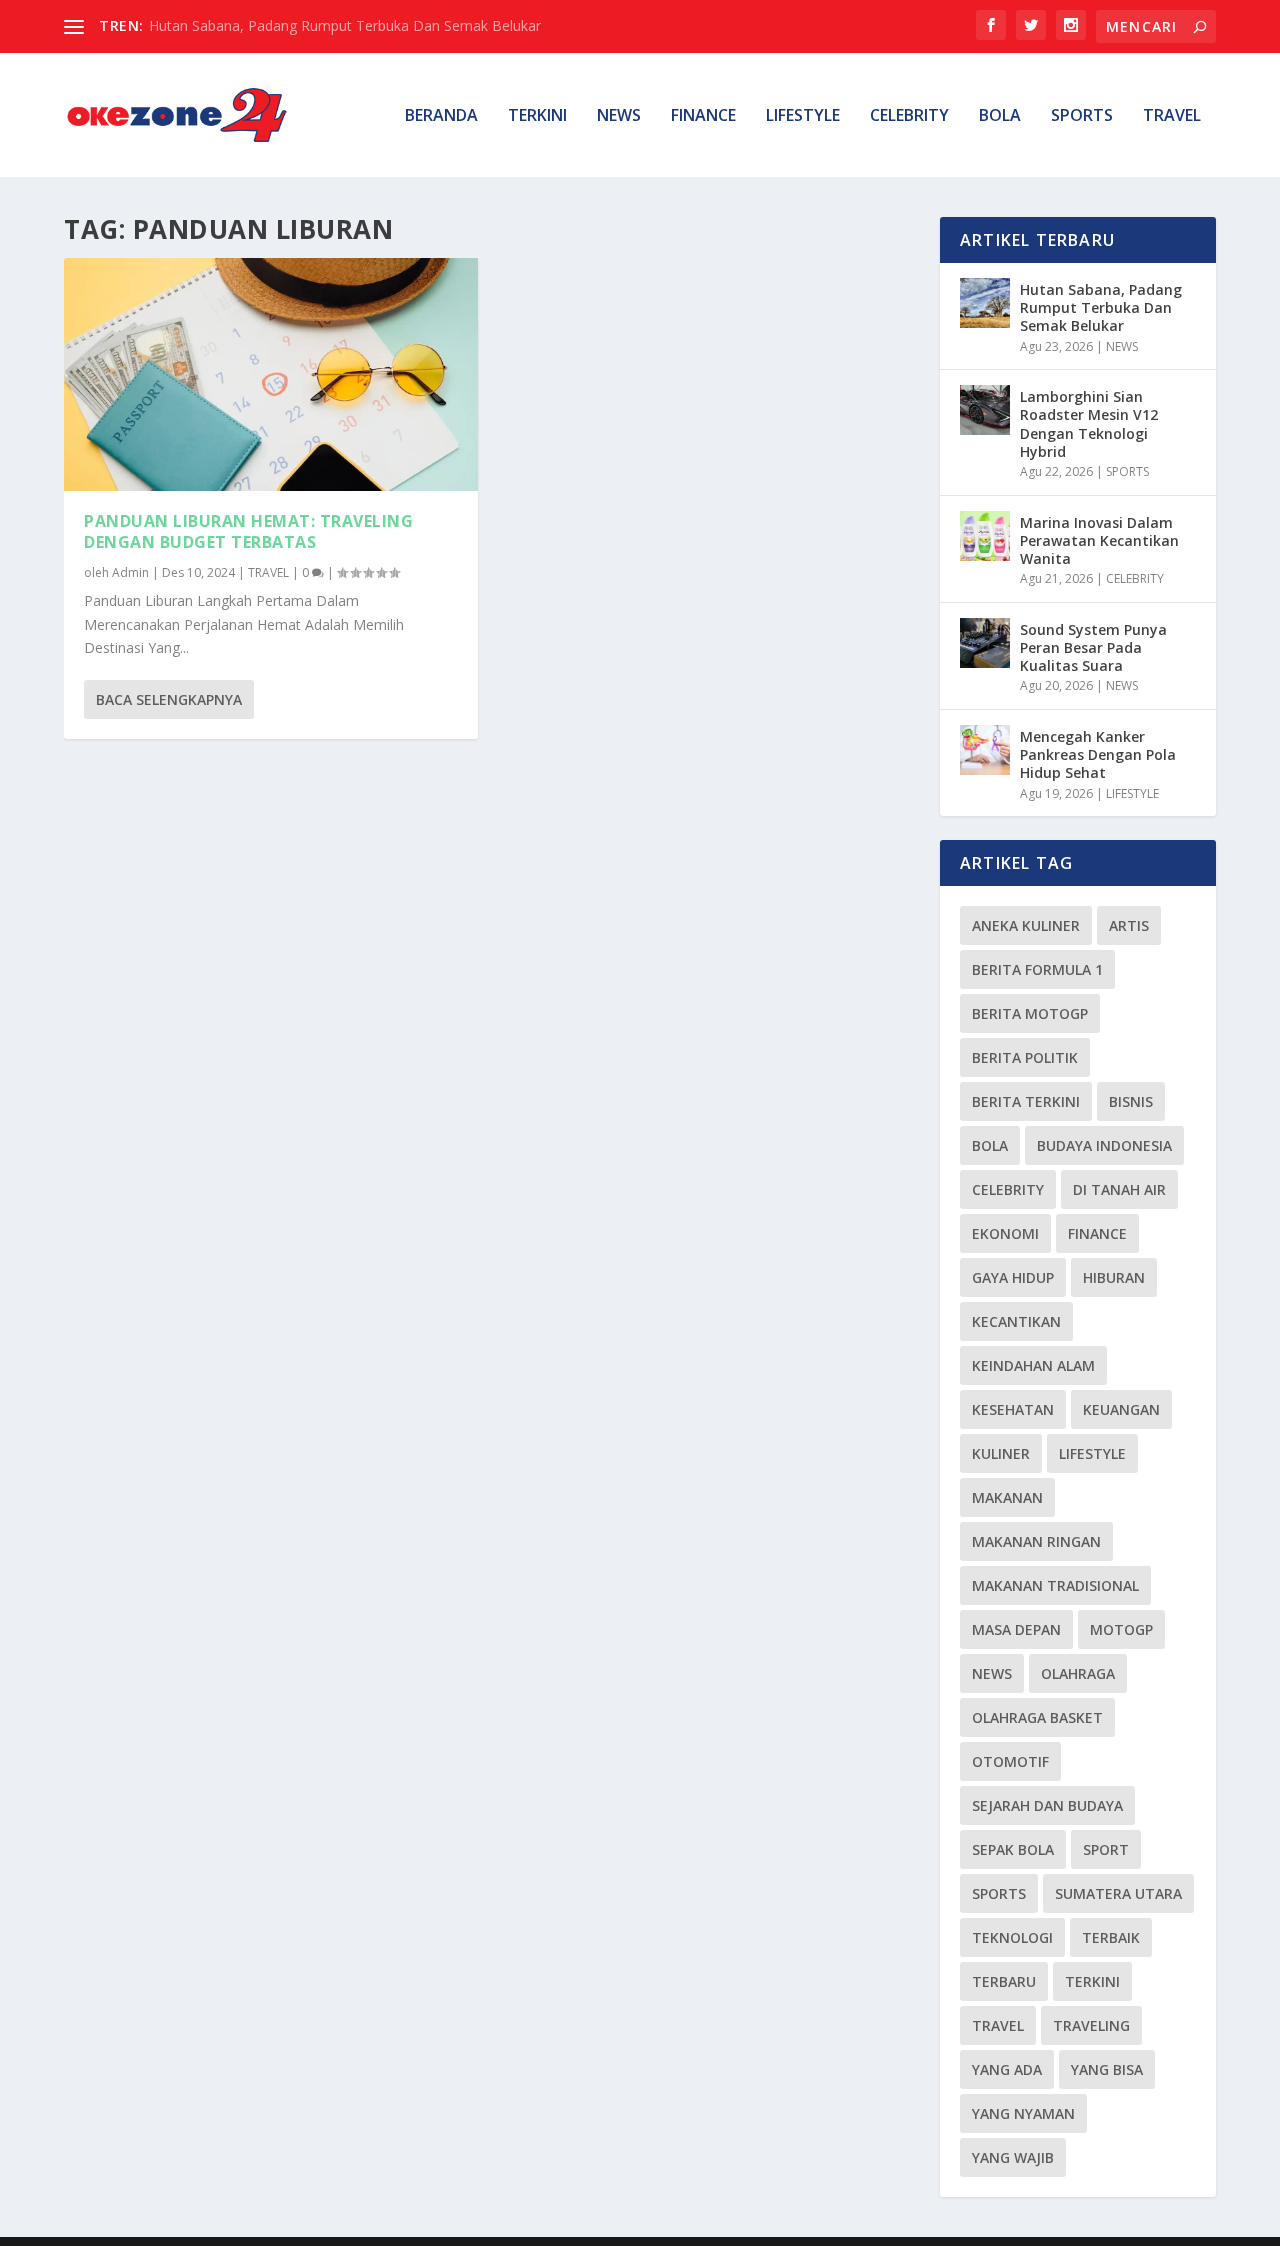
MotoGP (1121, 1629)
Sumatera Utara (1118, 1893)
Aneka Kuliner (1026, 925)
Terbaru (1004, 1981)
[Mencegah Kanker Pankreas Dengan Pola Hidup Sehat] (985, 750)
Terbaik (1111, 1937)
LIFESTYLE (803, 116)
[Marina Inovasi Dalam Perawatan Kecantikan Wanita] (985, 536)
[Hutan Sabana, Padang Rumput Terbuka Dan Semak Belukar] (985, 303)
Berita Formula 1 (1037, 969)
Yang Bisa (1107, 2069)
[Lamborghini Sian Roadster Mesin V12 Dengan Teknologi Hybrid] (985, 410)
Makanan (1007, 1497)
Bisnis (1131, 1101)
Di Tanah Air (1119, 1189)
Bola (990, 1145)
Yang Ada (1007, 2069)
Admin (130, 572)
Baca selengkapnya (169, 699)
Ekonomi (1005, 1233)
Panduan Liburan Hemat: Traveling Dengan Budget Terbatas (248, 531)
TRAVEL (1172, 116)
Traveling (1091, 2025)
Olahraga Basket (1037, 1717)
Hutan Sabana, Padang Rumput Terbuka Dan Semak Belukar (345, 25)
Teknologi (1012, 1937)
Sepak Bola (1013, 1849)
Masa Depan (1016, 1629)
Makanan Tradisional (1055, 1585)
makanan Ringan (1036, 1541)
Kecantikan (1016, 1321)
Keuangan (1121, 1409)
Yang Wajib (1013, 2157)
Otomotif (1010, 1761)
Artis (1129, 925)
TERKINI (537, 116)
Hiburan (1114, 1277)
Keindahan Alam (1033, 1365)
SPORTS (1082, 116)
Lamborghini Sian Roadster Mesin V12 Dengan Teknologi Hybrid (1089, 424)
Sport (1106, 1849)
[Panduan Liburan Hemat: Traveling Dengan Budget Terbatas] (271, 374)
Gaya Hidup (1013, 1277)
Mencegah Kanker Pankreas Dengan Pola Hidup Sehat (1098, 754)
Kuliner (1001, 1453)
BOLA (1000, 116)
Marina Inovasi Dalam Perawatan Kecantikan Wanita (1099, 540)
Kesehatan (1013, 1409)
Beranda (441, 116)
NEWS (619, 116)
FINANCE (703, 116)
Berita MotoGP (1030, 1013)
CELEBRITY (909, 116)
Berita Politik (1025, 1057)
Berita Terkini (1026, 1101)
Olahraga (1078, 1673)
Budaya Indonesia (1104, 1145)
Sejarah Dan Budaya (1047, 1805)
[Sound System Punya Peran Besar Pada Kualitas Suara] (985, 643)
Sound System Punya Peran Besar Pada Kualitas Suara (1093, 647)
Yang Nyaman (1023, 2113)
